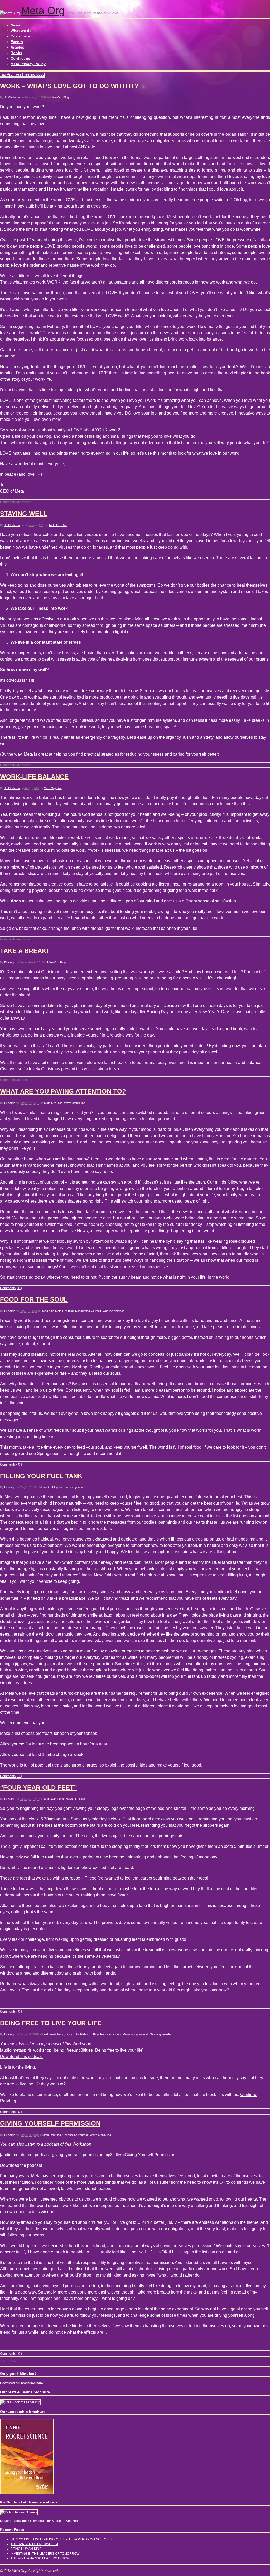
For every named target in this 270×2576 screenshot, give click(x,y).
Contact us (20, 58)
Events (17, 42)
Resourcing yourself (88, 1311)
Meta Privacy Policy (28, 64)
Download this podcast (21, 2057)
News (15, 25)
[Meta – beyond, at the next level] (10, 13)
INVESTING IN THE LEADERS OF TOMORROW (45, 2554)
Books (16, 53)
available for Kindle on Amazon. (56, 2521)
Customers (20, 36)
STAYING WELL (24, 514)
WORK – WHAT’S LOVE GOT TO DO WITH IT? (69, 86)
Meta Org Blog (60, 97)
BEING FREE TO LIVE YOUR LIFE (51, 2023)
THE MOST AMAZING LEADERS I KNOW (40, 2558)
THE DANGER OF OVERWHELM (34, 2544)
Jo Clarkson (12, 97)
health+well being (53, 2034)
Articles (17, 47)
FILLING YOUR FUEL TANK (41, 1476)
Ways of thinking (75, 1103)
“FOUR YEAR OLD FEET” (38, 1788)
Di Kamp (10, 962)
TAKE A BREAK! (24, 951)
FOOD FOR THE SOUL (34, 1299)
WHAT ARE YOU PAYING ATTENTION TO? (63, 1091)
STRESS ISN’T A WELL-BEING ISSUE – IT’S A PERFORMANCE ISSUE (62, 2539)
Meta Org (43, 11)
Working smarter (113, 1311)
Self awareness (54, 1799)
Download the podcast (21, 2165)
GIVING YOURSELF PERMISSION (50, 2123)
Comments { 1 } (11, 1776)
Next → (17, 2361)
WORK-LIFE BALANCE (34, 777)
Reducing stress (111, 2034)
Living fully (47, 1311)
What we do (21, 31)
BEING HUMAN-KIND (26, 2549)
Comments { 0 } (11, 1288)
